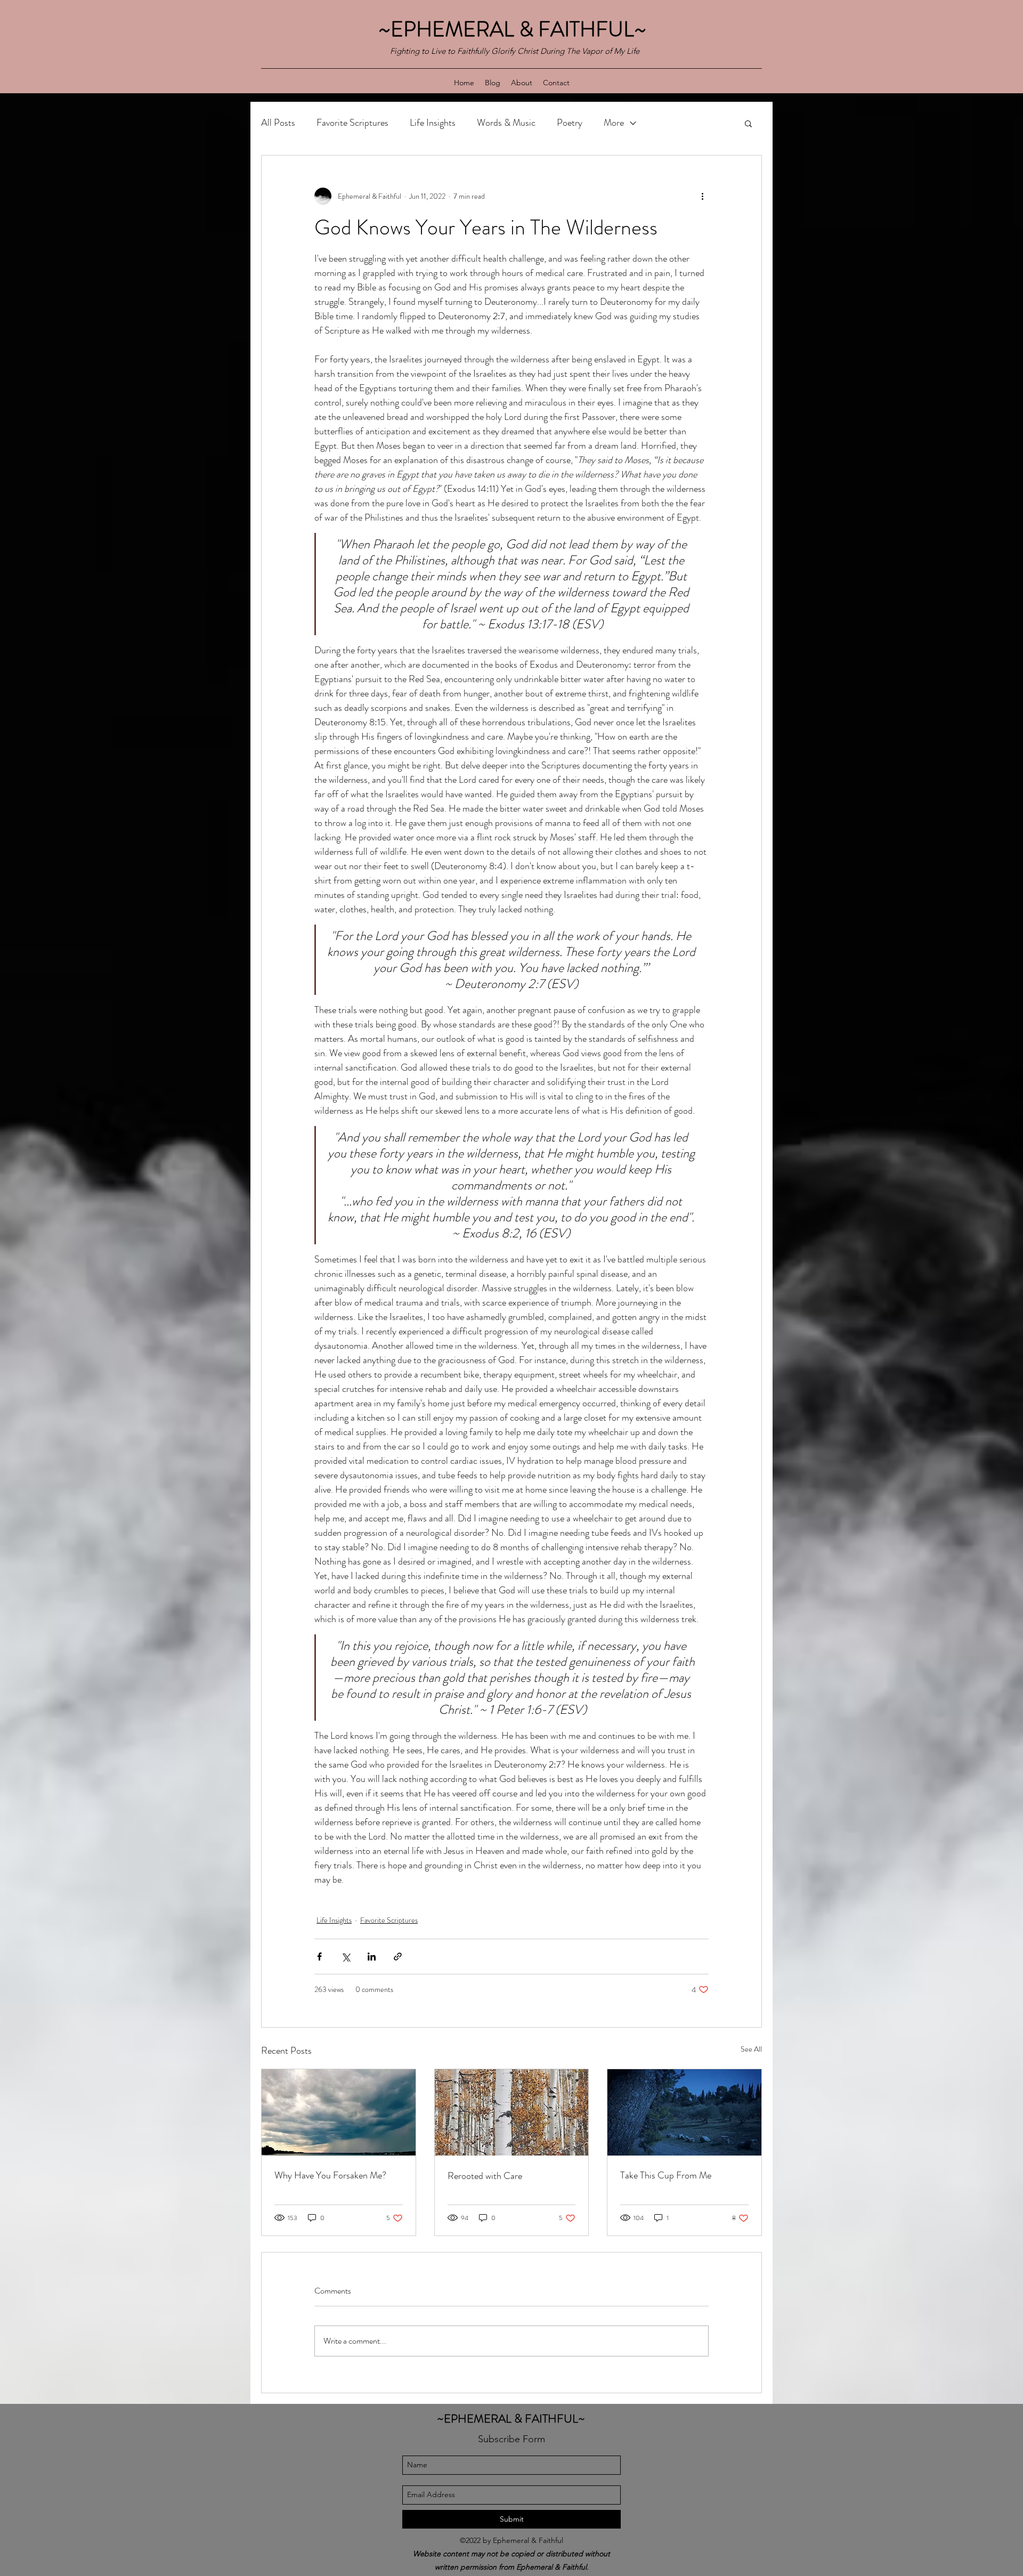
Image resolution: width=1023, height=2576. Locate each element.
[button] (748, 123)
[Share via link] (398, 1957)
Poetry (570, 123)
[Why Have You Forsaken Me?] (339, 2112)
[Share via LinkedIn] (372, 1957)
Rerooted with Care (485, 2176)
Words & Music (506, 123)
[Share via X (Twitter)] (346, 1957)
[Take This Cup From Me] (684, 2112)
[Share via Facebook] (319, 1957)
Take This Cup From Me (666, 2175)
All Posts (278, 123)
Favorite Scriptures (352, 123)
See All (751, 2049)
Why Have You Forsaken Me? (330, 2175)
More (614, 123)
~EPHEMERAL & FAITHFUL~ (515, 29)
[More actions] (702, 196)
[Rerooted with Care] (512, 2112)
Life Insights (433, 123)
